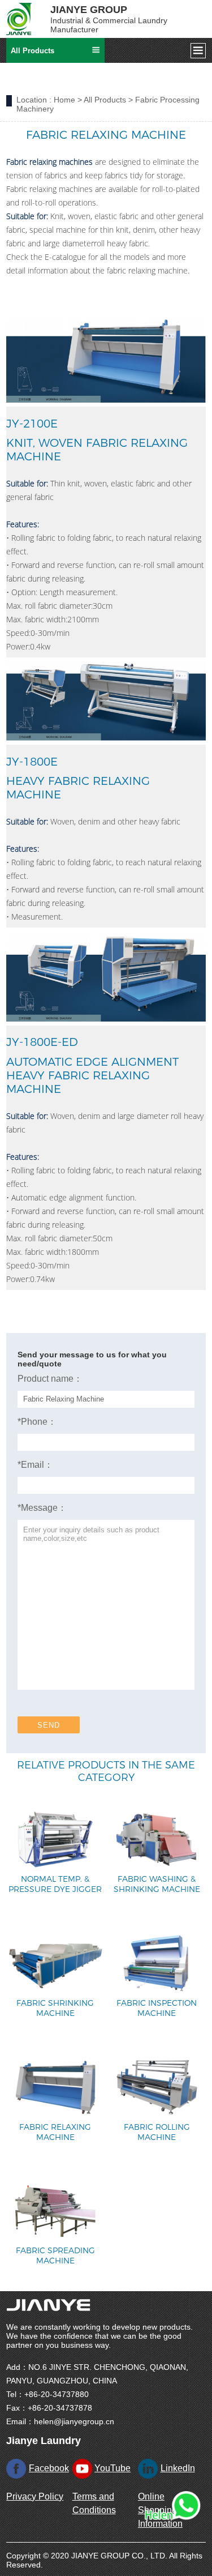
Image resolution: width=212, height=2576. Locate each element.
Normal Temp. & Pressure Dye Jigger (55, 1884)
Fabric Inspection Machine (157, 2008)
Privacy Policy (35, 2496)
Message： (42, 1508)
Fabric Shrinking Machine (55, 2008)
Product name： (50, 1379)
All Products (105, 100)
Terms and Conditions (94, 2503)
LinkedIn (178, 2468)
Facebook (49, 2468)
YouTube (113, 2468)
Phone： (37, 1422)
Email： (35, 1465)
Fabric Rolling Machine (157, 2132)
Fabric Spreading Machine (55, 2255)
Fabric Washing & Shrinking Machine (157, 1884)
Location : (34, 100)
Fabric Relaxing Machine (55, 2132)
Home (64, 100)
